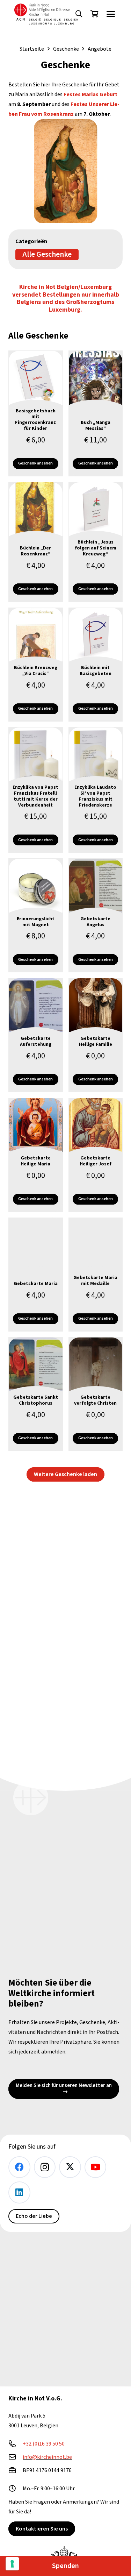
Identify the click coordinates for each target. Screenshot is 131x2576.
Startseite (32, 49)
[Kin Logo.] (46, 14)
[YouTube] (96, 2167)
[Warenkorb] (94, 14)
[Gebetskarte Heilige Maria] (36, 1155)
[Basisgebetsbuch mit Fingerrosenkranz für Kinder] (36, 413)
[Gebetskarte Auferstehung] (36, 1035)
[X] (70, 2167)
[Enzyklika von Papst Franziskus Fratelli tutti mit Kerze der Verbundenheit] (36, 790)
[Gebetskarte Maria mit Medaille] (96, 1275)
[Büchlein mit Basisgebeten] (96, 665)
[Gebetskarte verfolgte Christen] (96, 1394)
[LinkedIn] (19, 2192)
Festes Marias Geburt (90, 94)
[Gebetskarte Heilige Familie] (96, 1035)
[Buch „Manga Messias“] (96, 413)
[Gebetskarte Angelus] (96, 915)
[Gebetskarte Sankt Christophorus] (36, 1394)
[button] (79, 14)
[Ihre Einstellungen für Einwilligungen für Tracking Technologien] (12, 2564)
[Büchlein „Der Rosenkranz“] (36, 542)
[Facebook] (19, 2167)
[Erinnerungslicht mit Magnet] (36, 915)
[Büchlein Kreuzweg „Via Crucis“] (36, 665)
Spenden (65, 2566)
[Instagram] (45, 2167)
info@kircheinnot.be (47, 2457)
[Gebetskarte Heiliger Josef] (96, 1155)
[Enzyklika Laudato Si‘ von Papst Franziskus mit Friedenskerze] (96, 790)
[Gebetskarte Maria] (36, 1275)
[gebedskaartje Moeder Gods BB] (65, 171)
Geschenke (66, 49)
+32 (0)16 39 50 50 (44, 2444)
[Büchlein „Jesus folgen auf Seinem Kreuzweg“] (96, 542)
